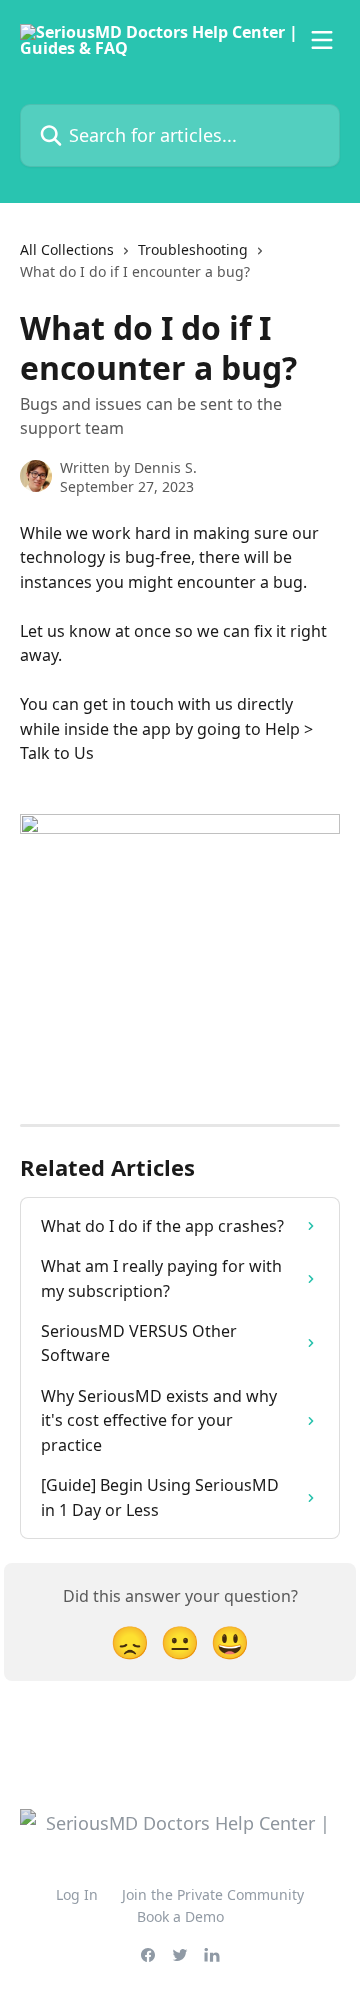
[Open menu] (322, 40)
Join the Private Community (213, 1894)
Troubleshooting (193, 249)
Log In (77, 1894)
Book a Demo (180, 1916)
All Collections (67, 249)
